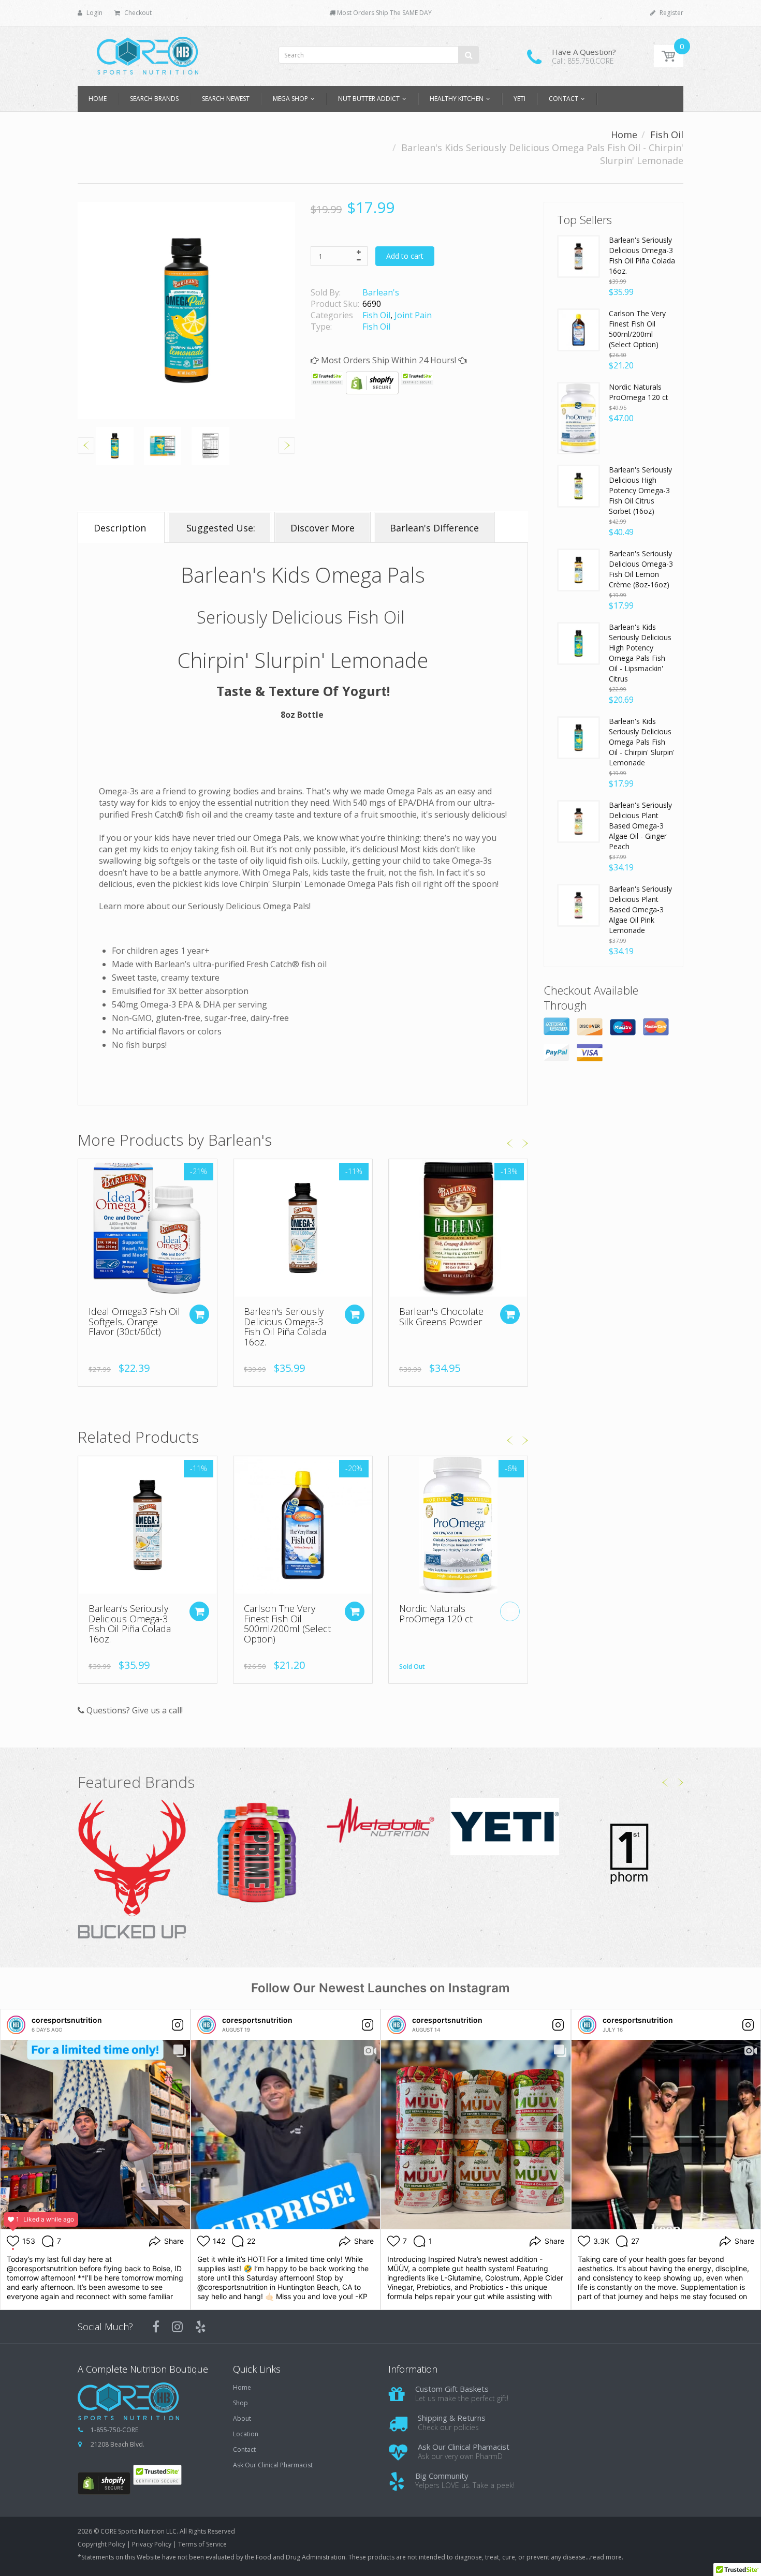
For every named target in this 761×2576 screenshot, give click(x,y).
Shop (240, 2403)
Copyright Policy (101, 2544)
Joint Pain (413, 315)
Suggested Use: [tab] (219, 528)
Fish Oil (667, 135)
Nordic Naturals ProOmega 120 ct (436, 1613)
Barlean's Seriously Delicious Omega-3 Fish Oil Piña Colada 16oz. (285, 1327)
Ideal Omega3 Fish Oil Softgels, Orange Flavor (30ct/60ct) (134, 1322)
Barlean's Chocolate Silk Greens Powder (441, 1316)
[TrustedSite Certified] (327, 378)
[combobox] (379, 55)
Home (624, 135)
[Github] (201, 2327)
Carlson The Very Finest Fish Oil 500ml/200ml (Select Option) (287, 1624)
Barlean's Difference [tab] (434, 528)
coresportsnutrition (67, 2020)
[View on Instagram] (178, 2025)
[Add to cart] (355, 1314)
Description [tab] (121, 528)
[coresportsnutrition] (16, 2025)
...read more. (604, 2557)
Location (246, 2434)
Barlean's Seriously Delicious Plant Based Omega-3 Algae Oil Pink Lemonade (640, 909)
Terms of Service (202, 2544)
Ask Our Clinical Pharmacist (273, 2465)
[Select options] (199, 1314)
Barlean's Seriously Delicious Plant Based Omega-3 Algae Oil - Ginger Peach (640, 826)
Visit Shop (132, 1870)
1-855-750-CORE (114, 2430)
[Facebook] (156, 2327)
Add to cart (405, 256)
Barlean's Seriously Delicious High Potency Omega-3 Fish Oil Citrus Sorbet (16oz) (640, 490)
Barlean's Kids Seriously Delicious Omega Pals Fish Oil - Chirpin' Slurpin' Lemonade (642, 742)
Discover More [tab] (323, 528)
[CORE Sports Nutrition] (148, 53)
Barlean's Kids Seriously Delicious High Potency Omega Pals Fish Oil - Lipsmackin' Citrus (640, 653)
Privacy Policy (152, 2544)
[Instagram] (177, 2327)
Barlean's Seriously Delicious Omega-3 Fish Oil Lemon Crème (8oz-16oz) (641, 569)
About (242, 2419)
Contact (244, 2450)
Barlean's (381, 292)
